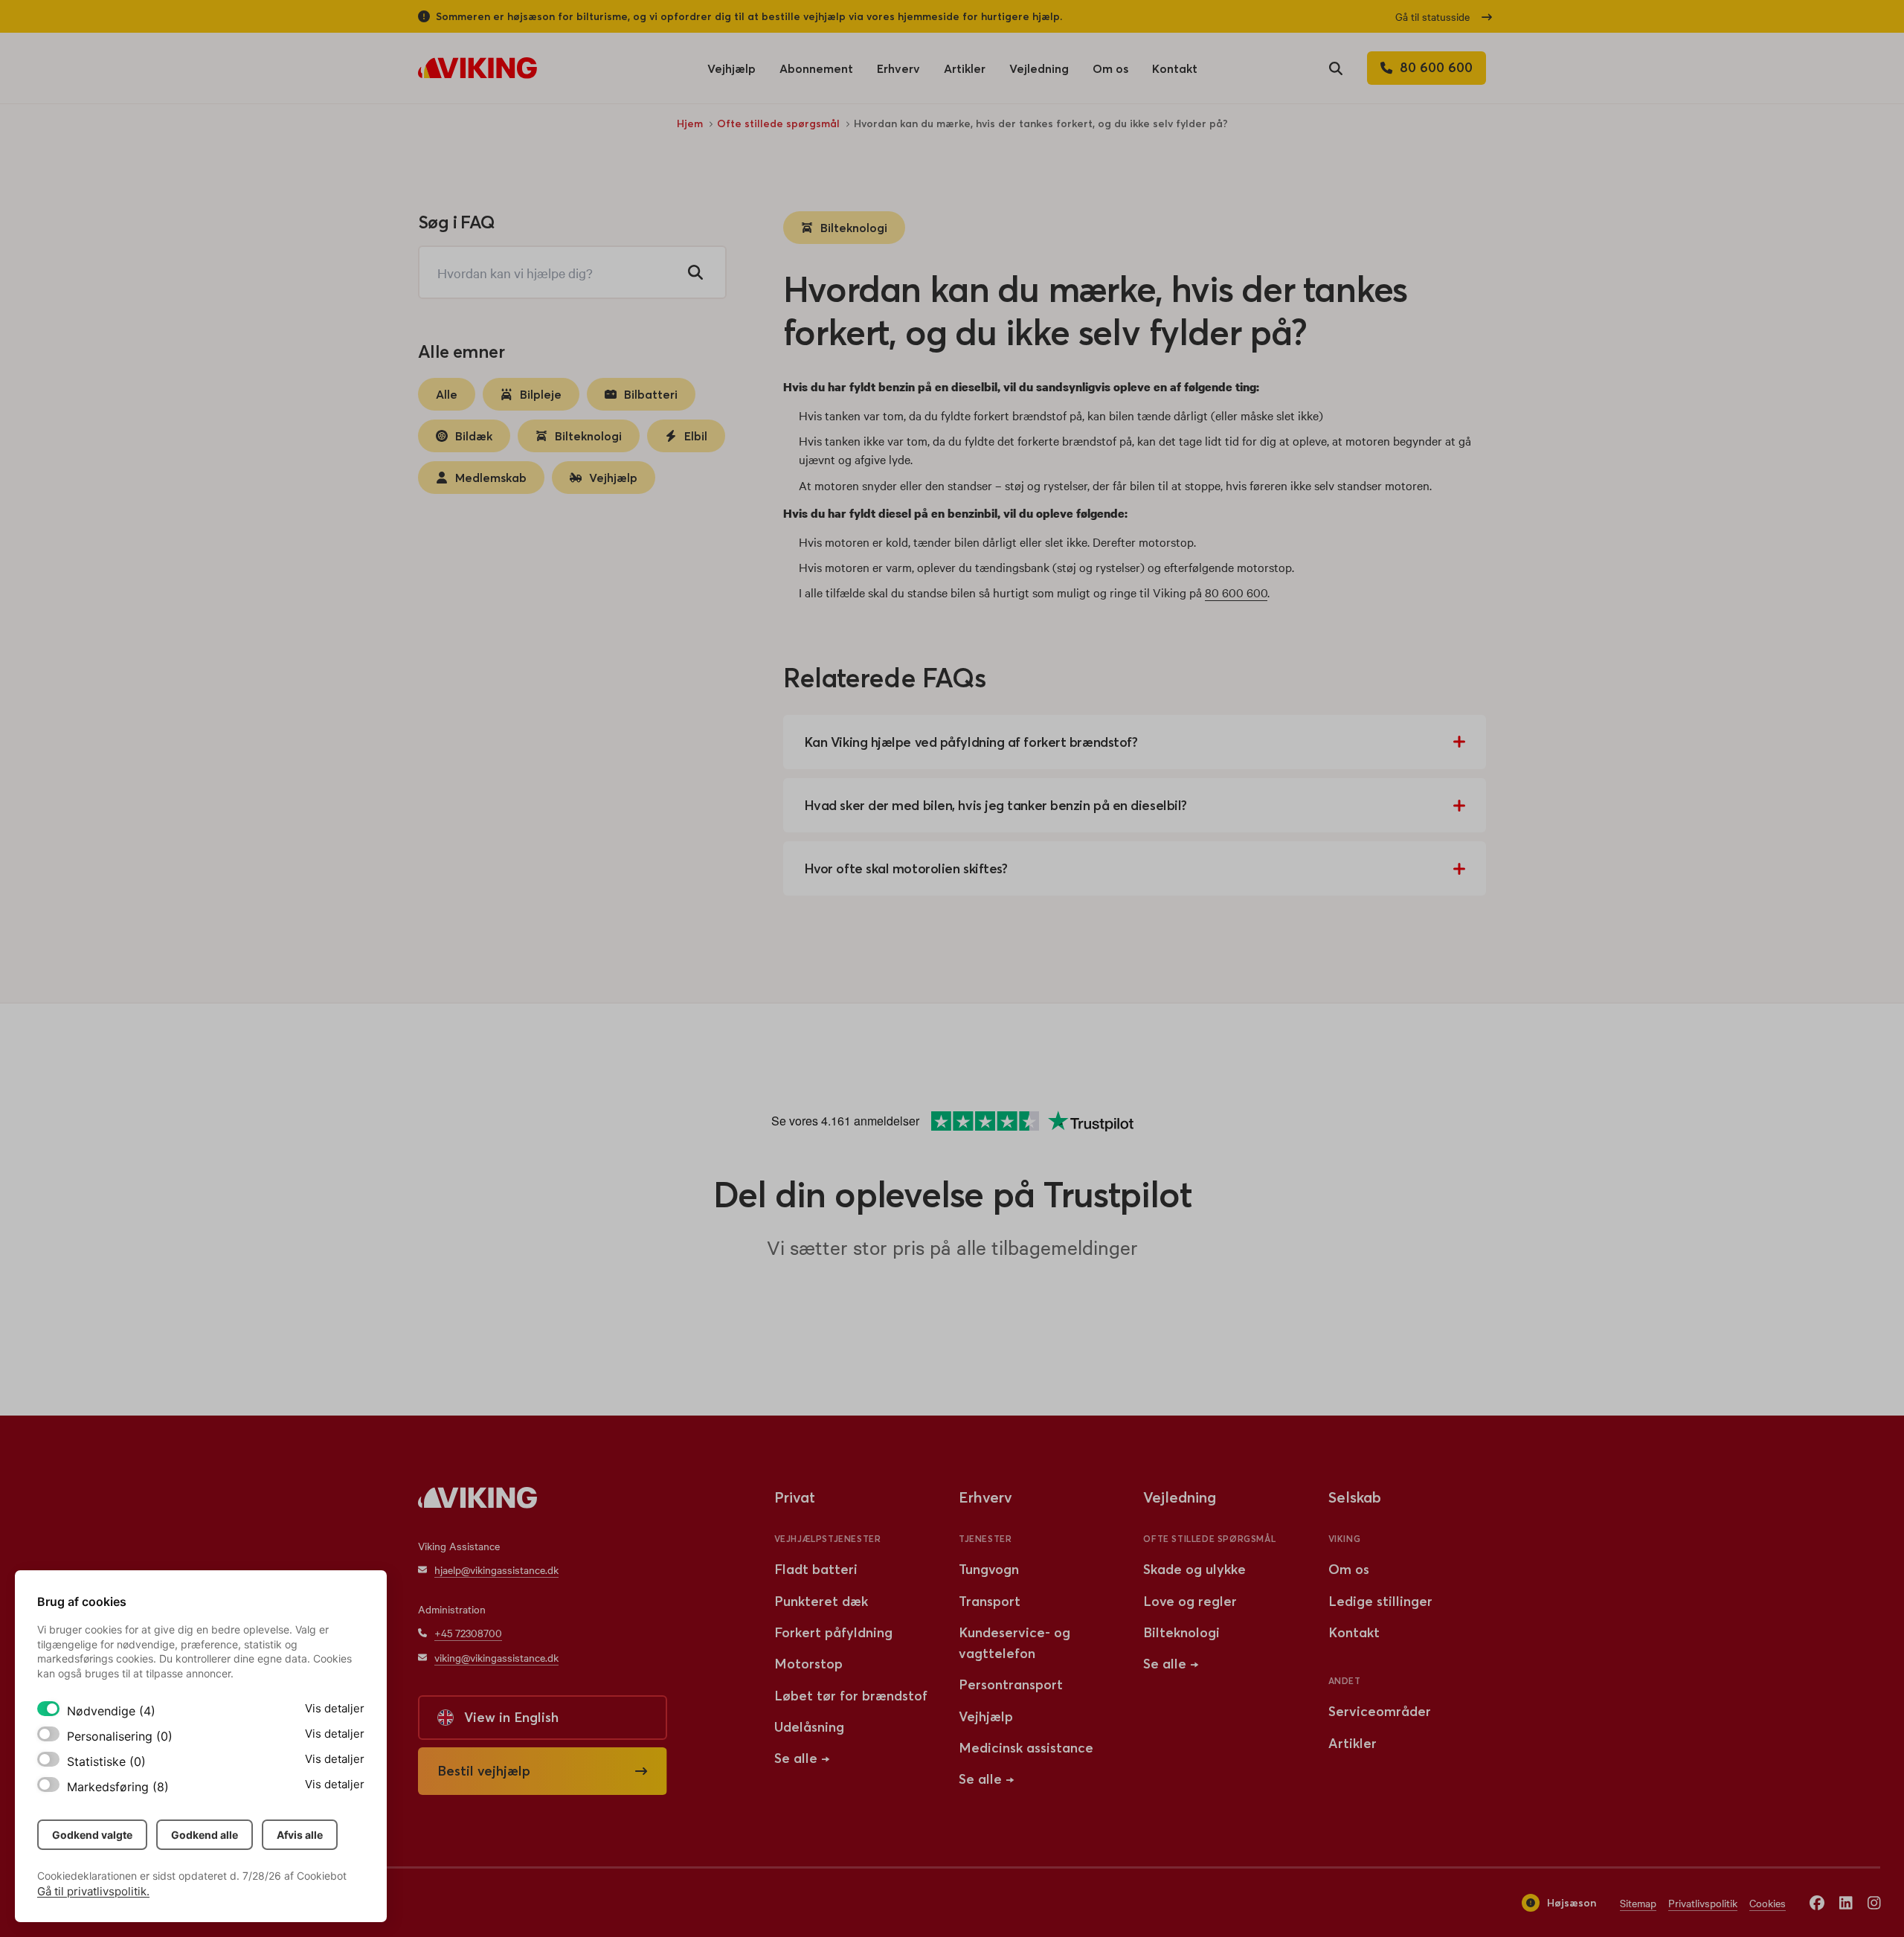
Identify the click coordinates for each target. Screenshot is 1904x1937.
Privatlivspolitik (1703, 1903)
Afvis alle (300, 1835)
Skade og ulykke (1194, 1569)
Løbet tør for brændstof (851, 1696)
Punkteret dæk (821, 1601)
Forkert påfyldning (833, 1632)
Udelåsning (809, 1727)
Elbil (696, 436)
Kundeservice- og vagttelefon (1014, 1643)
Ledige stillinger (1380, 1601)
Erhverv (898, 73)
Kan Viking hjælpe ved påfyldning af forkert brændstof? (971, 742)
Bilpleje (541, 394)
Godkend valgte (92, 1835)
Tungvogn (989, 1569)
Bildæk (474, 436)
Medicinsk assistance (1026, 1748)
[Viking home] (477, 68)
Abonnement (816, 68)
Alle (447, 394)
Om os (1110, 73)
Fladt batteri (816, 1569)
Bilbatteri (651, 394)
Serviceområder (1380, 1711)
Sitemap (1638, 1903)
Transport (990, 1601)
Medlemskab (491, 478)
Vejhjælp (731, 73)
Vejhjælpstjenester (828, 1539)
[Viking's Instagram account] (1874, 1902)
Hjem (690, 123)
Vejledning (1039, 68)
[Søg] (695, 272)
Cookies (1768, 1903)
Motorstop (808, 1664)
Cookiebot (322, 1876)
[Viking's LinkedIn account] (1846, 1902)
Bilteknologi (854, 228)
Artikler (965, 73)
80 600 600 (1236, 592)
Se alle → (802, 1758)
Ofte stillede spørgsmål (778, 123)
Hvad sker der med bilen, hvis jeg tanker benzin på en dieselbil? (996, 805)
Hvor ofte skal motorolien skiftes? (906, 868)
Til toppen (1452, 1409)
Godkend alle (205, 1835)
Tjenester (985, 1539)
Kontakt (1175, 68)
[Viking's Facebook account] (1817, 1902)
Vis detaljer (335, 1708)
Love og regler (1190, 1601)
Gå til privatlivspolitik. (93, 1891)
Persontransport (1011, 1684)
